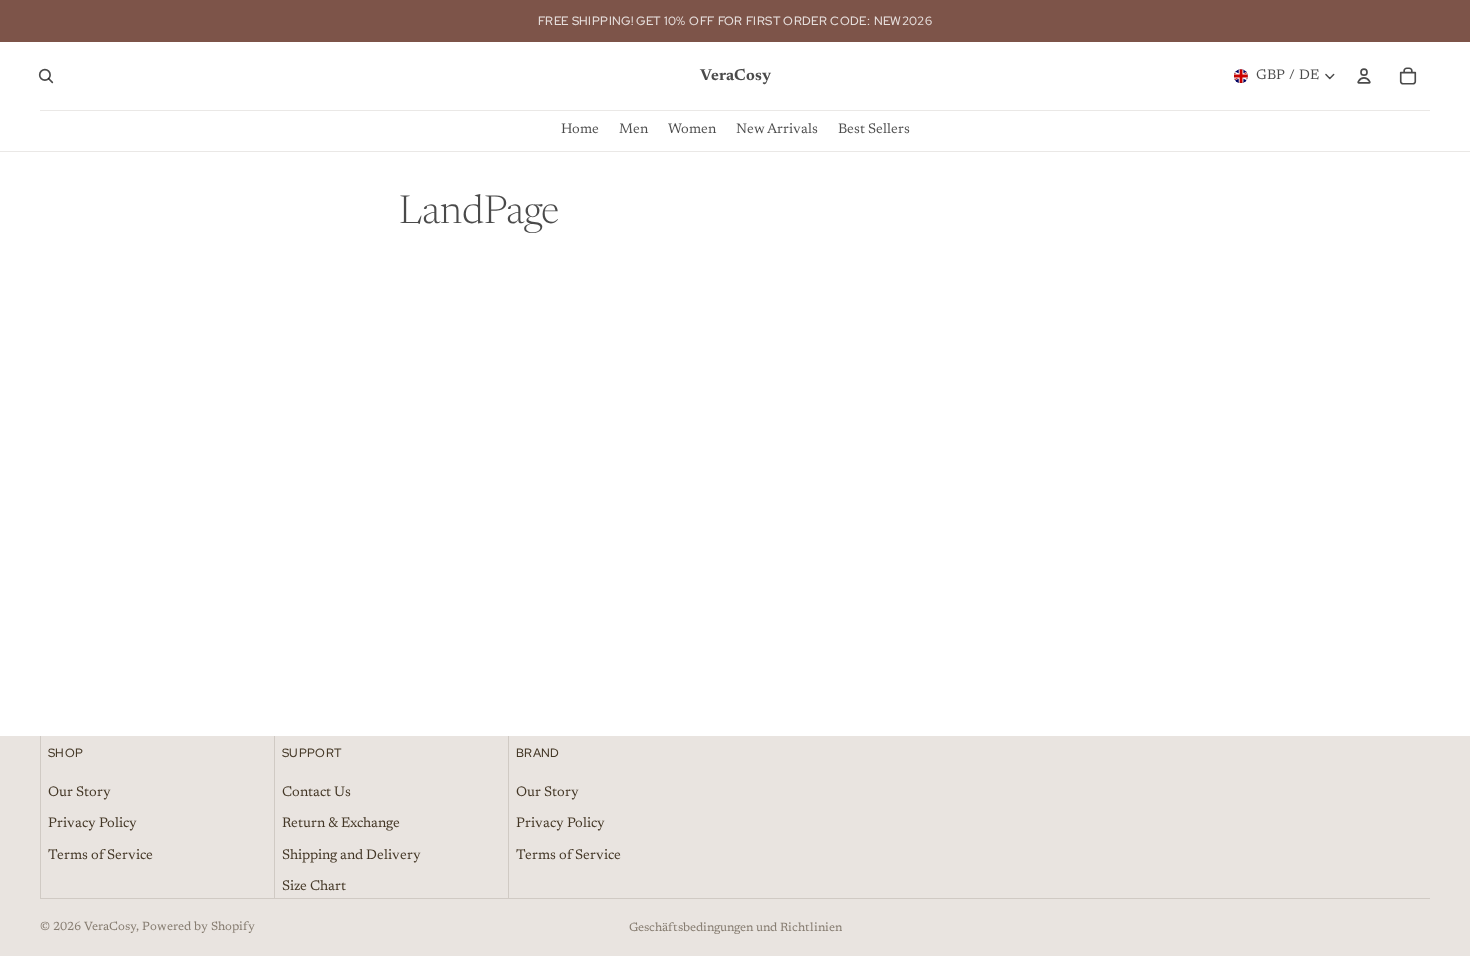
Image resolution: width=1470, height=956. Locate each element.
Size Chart (314, 888)
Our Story (79, 793)
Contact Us (316, 793)
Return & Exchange (341, 824)
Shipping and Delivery (351, 856)
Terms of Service (100, 856)
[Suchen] (46, 76)
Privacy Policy (92, 824)
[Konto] (1364, 76)
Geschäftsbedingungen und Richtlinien (735, 928)
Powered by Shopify (198, 927)
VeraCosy (110, 927)
